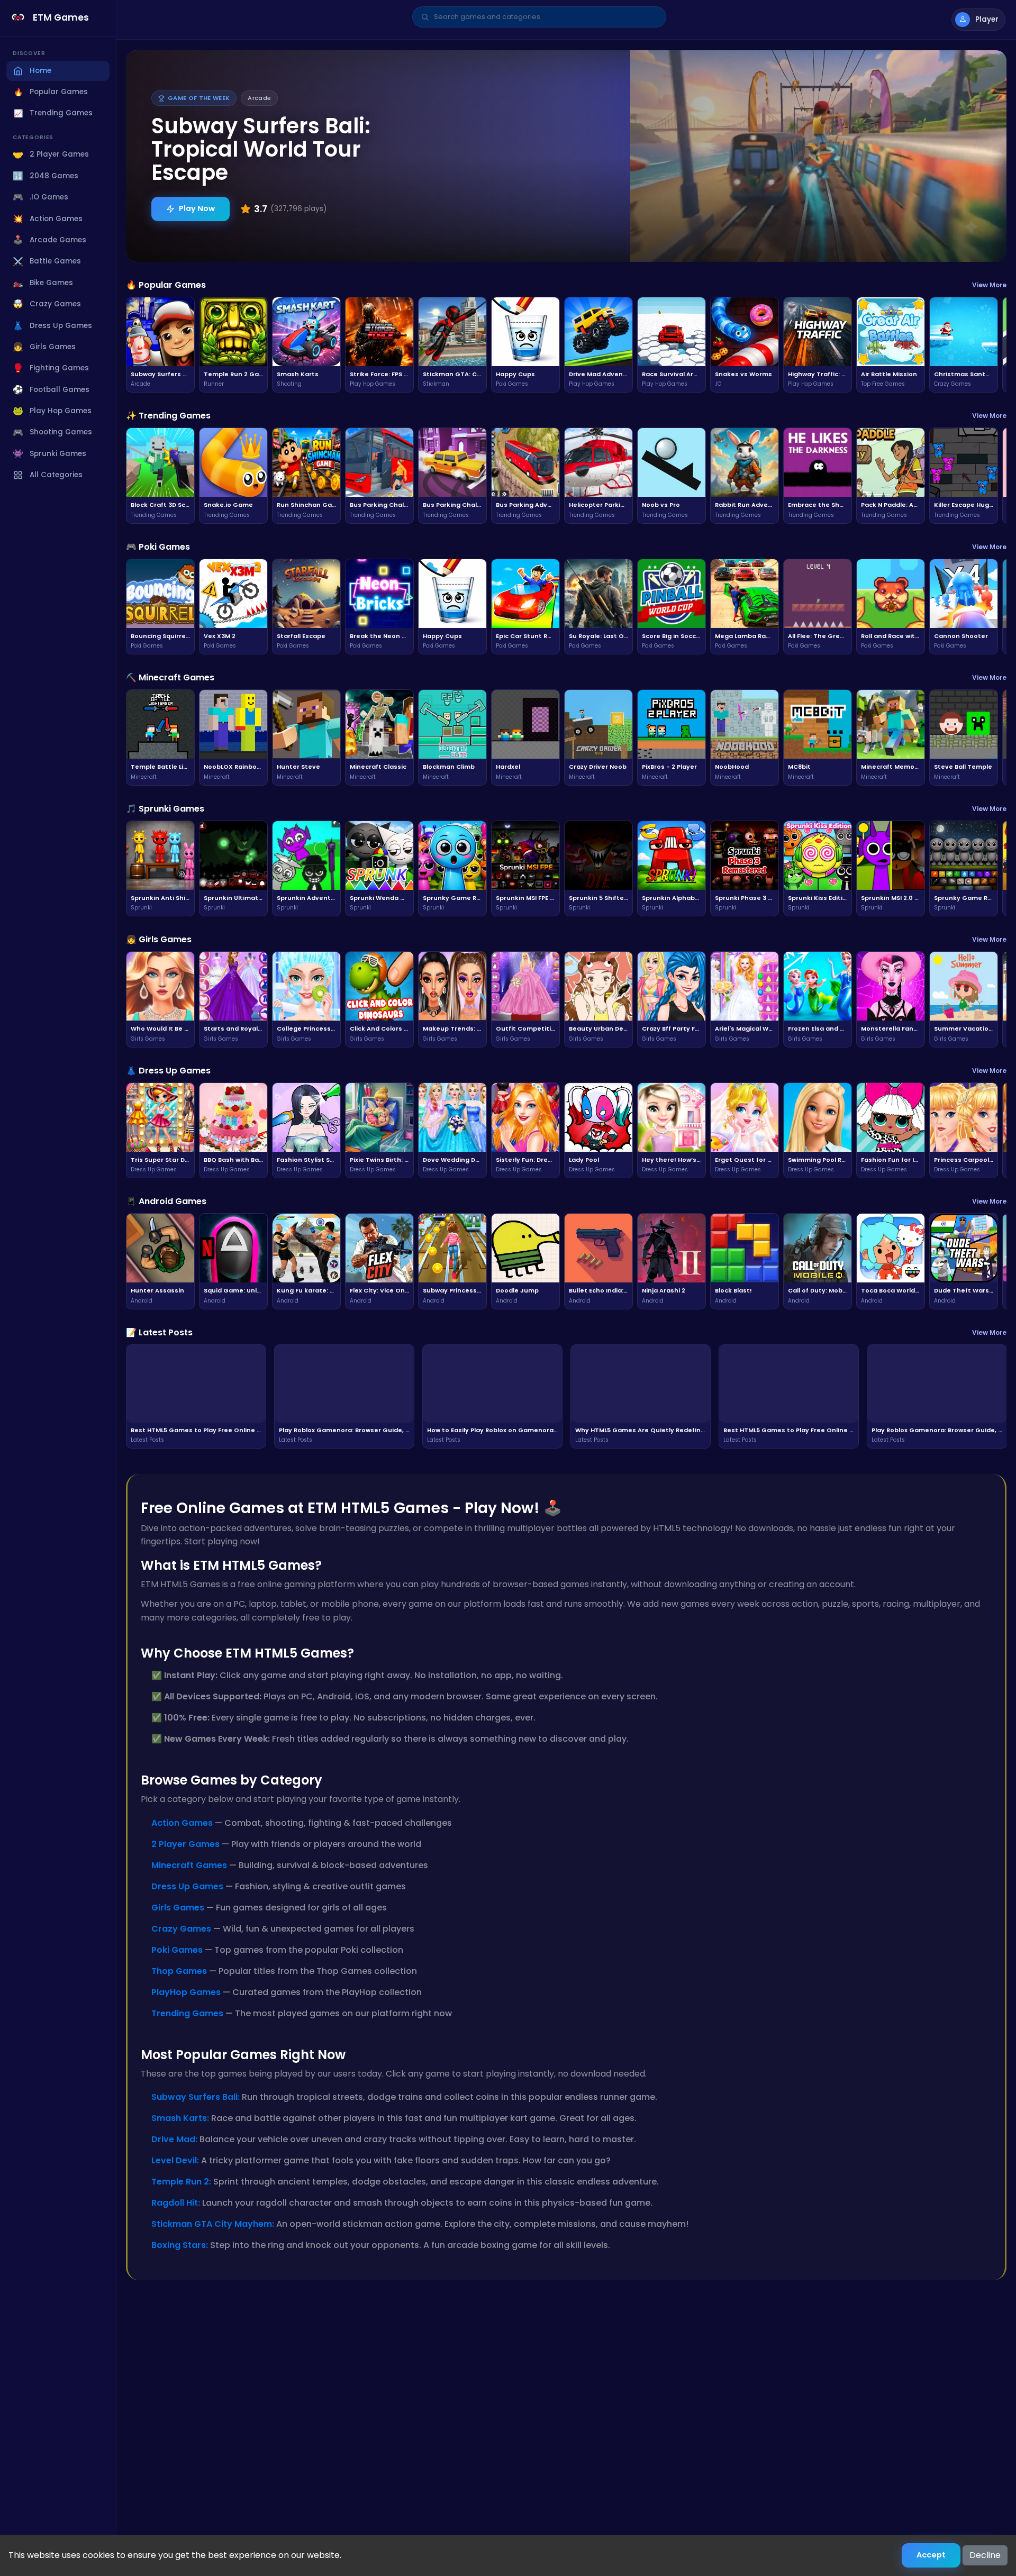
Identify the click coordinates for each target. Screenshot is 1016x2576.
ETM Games (61, 17)
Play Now (197, 208)
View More (989, 285)
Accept (931, 2555)
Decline (985, 2555)
